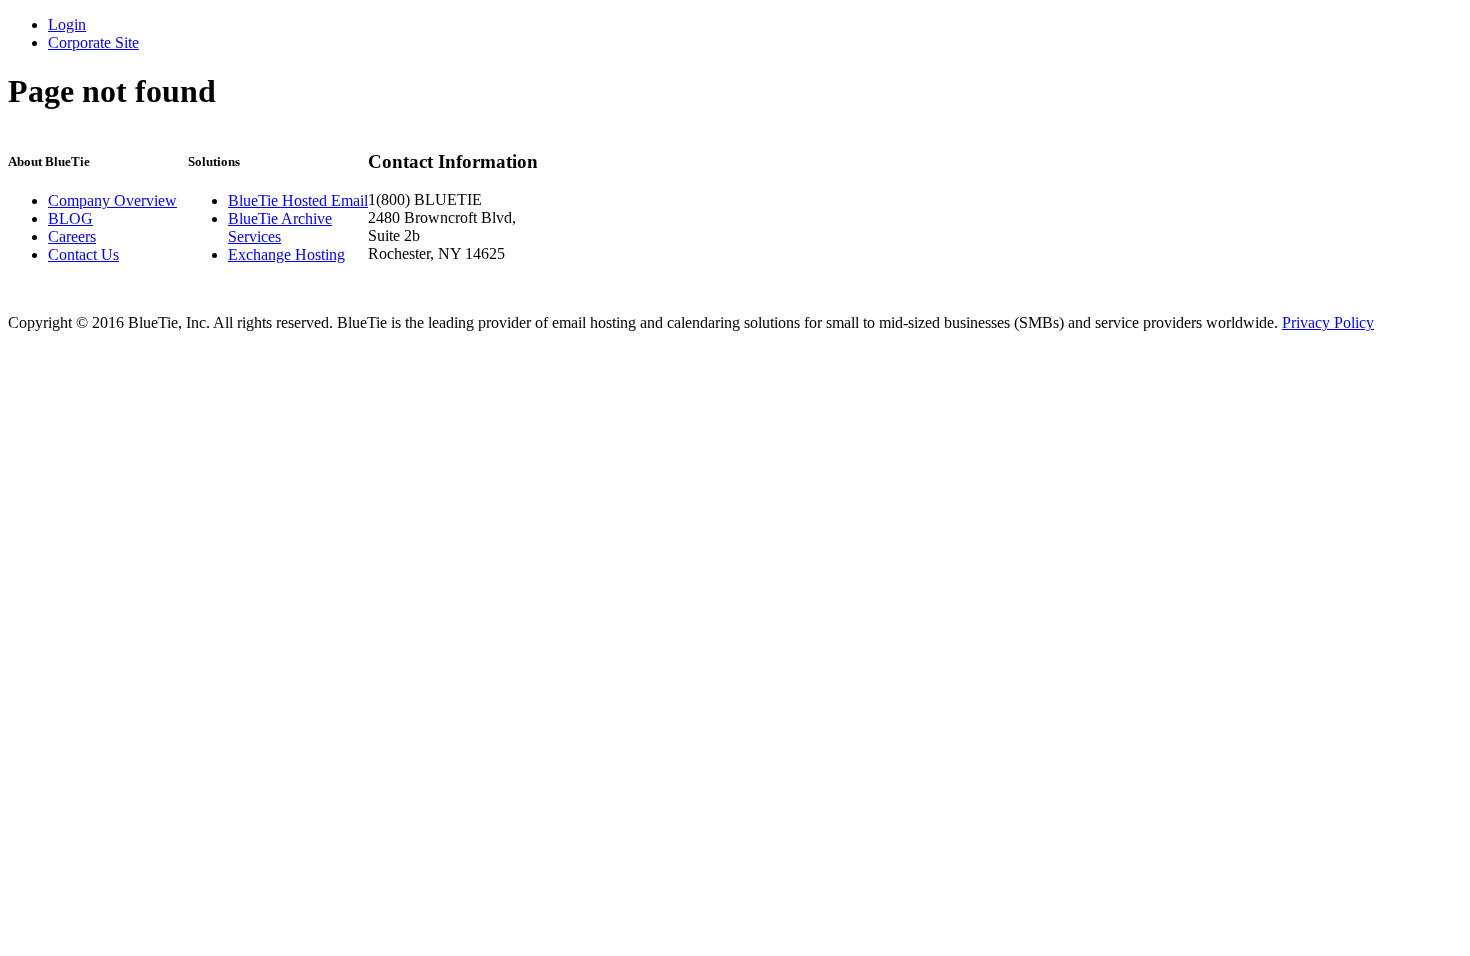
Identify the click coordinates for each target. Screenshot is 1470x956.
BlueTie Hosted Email (298, 200)
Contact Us (83, 254)
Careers (72, 236)
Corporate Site (93, 42)
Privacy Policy (1328, 322)
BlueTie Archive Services (280, 227)
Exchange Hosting (286, 254)
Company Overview (112, 200)
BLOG (70, 218)
